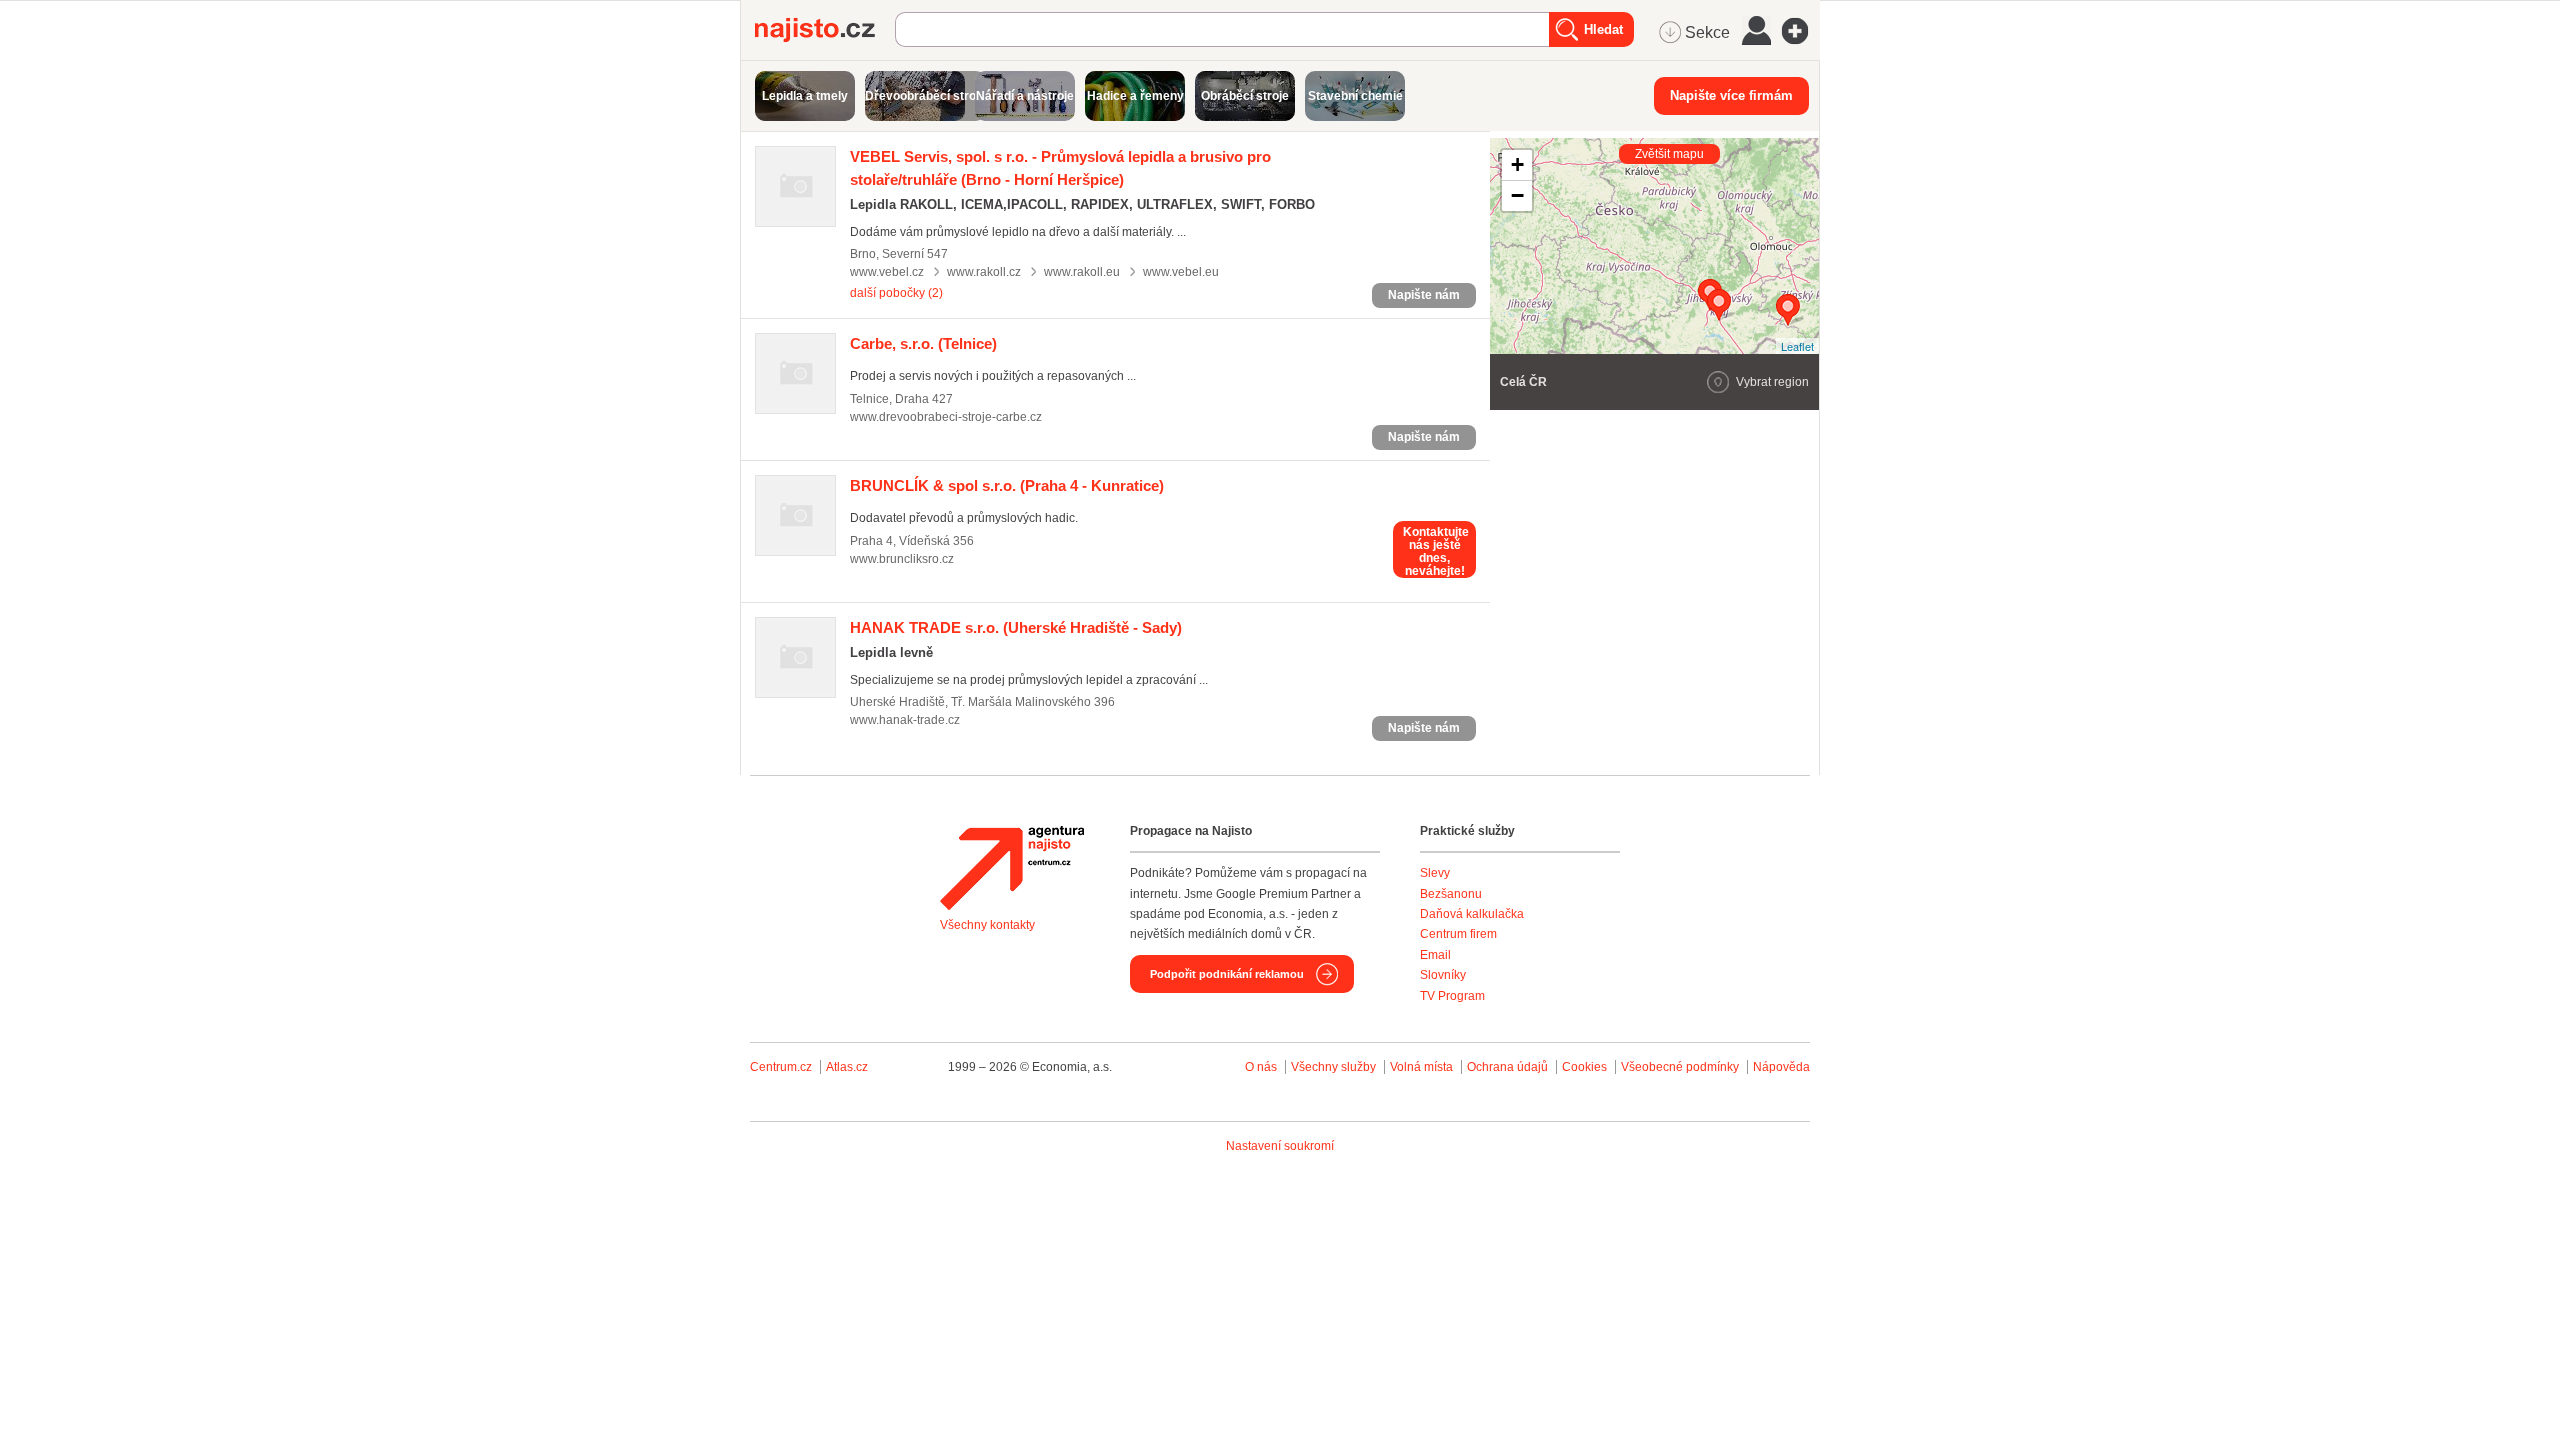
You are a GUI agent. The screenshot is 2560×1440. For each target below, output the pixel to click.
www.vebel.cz (887, 272)
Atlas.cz (847, 1067)
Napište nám (1424, 295)
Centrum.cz (781, 1067)
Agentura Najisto (1012, 868)
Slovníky (1443, 975)
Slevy (1435, 873)
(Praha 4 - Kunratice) (1007, 485)
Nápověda (1781, 1067)
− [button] (1517, 195)
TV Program (1452, 996)
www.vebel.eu (1181, 272)
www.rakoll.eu (1082, 272)
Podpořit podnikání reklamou (1227, 974)
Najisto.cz (825, 30)
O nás (1261, 1067)
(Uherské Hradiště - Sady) (1016, 627)
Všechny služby (1335, 1067)
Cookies (1584, 1067)
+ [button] (1517, 164)
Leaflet (1797, 346)
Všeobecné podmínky (1680, 1067)
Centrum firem (1458, 934)
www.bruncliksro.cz (902, 559)
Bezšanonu (1451, 894)
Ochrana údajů (1507, 1067)
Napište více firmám (1731, 95)
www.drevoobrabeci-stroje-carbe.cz (946, 417)
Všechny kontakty (987, 925)
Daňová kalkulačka (1472, 914)
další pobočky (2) (896, 293)
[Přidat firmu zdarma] (1801, 31)
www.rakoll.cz (984, 272)
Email (1435, 955)
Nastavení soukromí (1280, 1146)
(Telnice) (923, 343)
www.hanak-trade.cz (905, 720)
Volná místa (1421, 1067)
